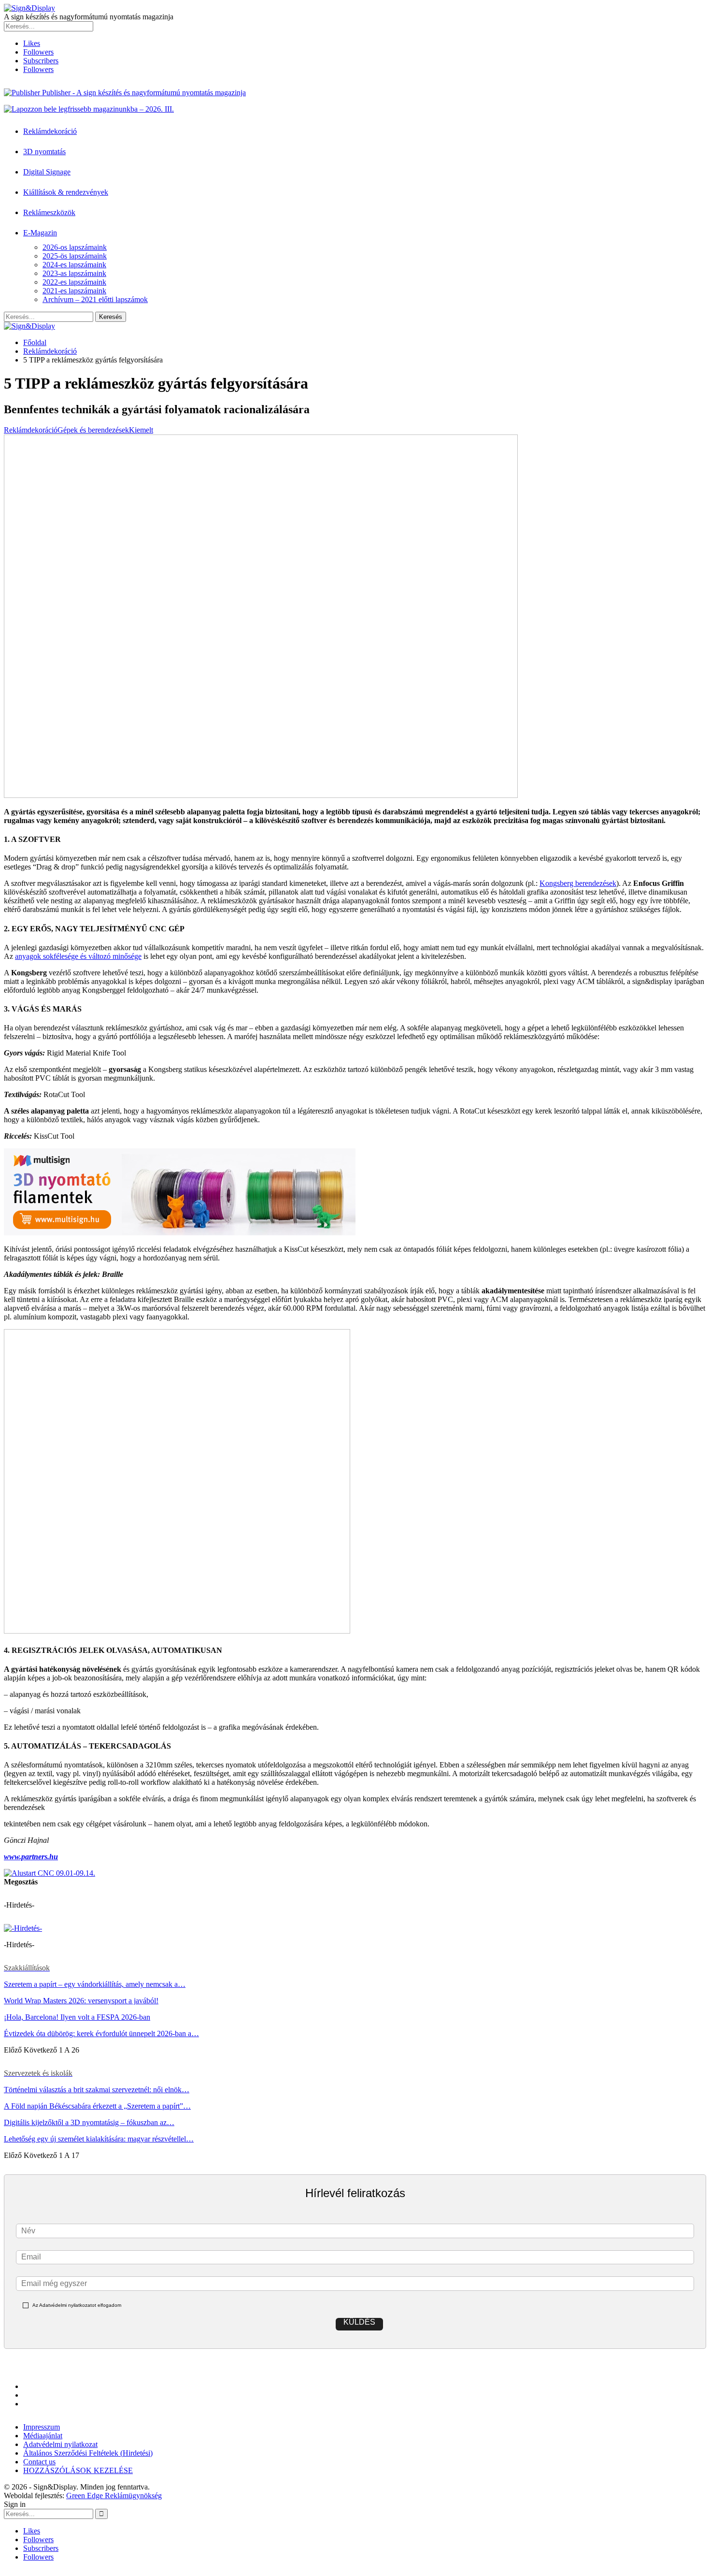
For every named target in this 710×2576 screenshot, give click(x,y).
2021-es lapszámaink (74, 291)
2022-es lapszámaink (74, 282)
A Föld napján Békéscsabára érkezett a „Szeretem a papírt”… (97, 2106)
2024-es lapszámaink (74, 265)
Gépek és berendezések (93, 430)
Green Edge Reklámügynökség (114, 2496)
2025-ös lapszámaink (75, 256)
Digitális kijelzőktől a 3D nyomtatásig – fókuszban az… (89, 2122)
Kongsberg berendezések (578, 883)
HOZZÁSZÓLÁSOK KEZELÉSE (78, 2470)
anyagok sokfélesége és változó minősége (78, 956)
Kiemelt (141, 430)
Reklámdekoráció (50, 131)
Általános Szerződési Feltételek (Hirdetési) (88, 2453)
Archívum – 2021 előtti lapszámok (95, 299)
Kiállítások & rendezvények (66, 192)
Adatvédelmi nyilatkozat (60, 2444)
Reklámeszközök (49, 212)
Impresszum (42, 2427)
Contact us (39, 2462)
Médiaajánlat (43, 2436)
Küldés (359, 2322)
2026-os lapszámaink (75, 247)
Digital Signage (47, 172)
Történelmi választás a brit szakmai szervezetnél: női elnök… (97, 2090)
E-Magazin (40, 233)
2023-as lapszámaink (74, 273)
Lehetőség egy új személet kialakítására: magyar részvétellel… (99, 2139)
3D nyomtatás (44, 152)
